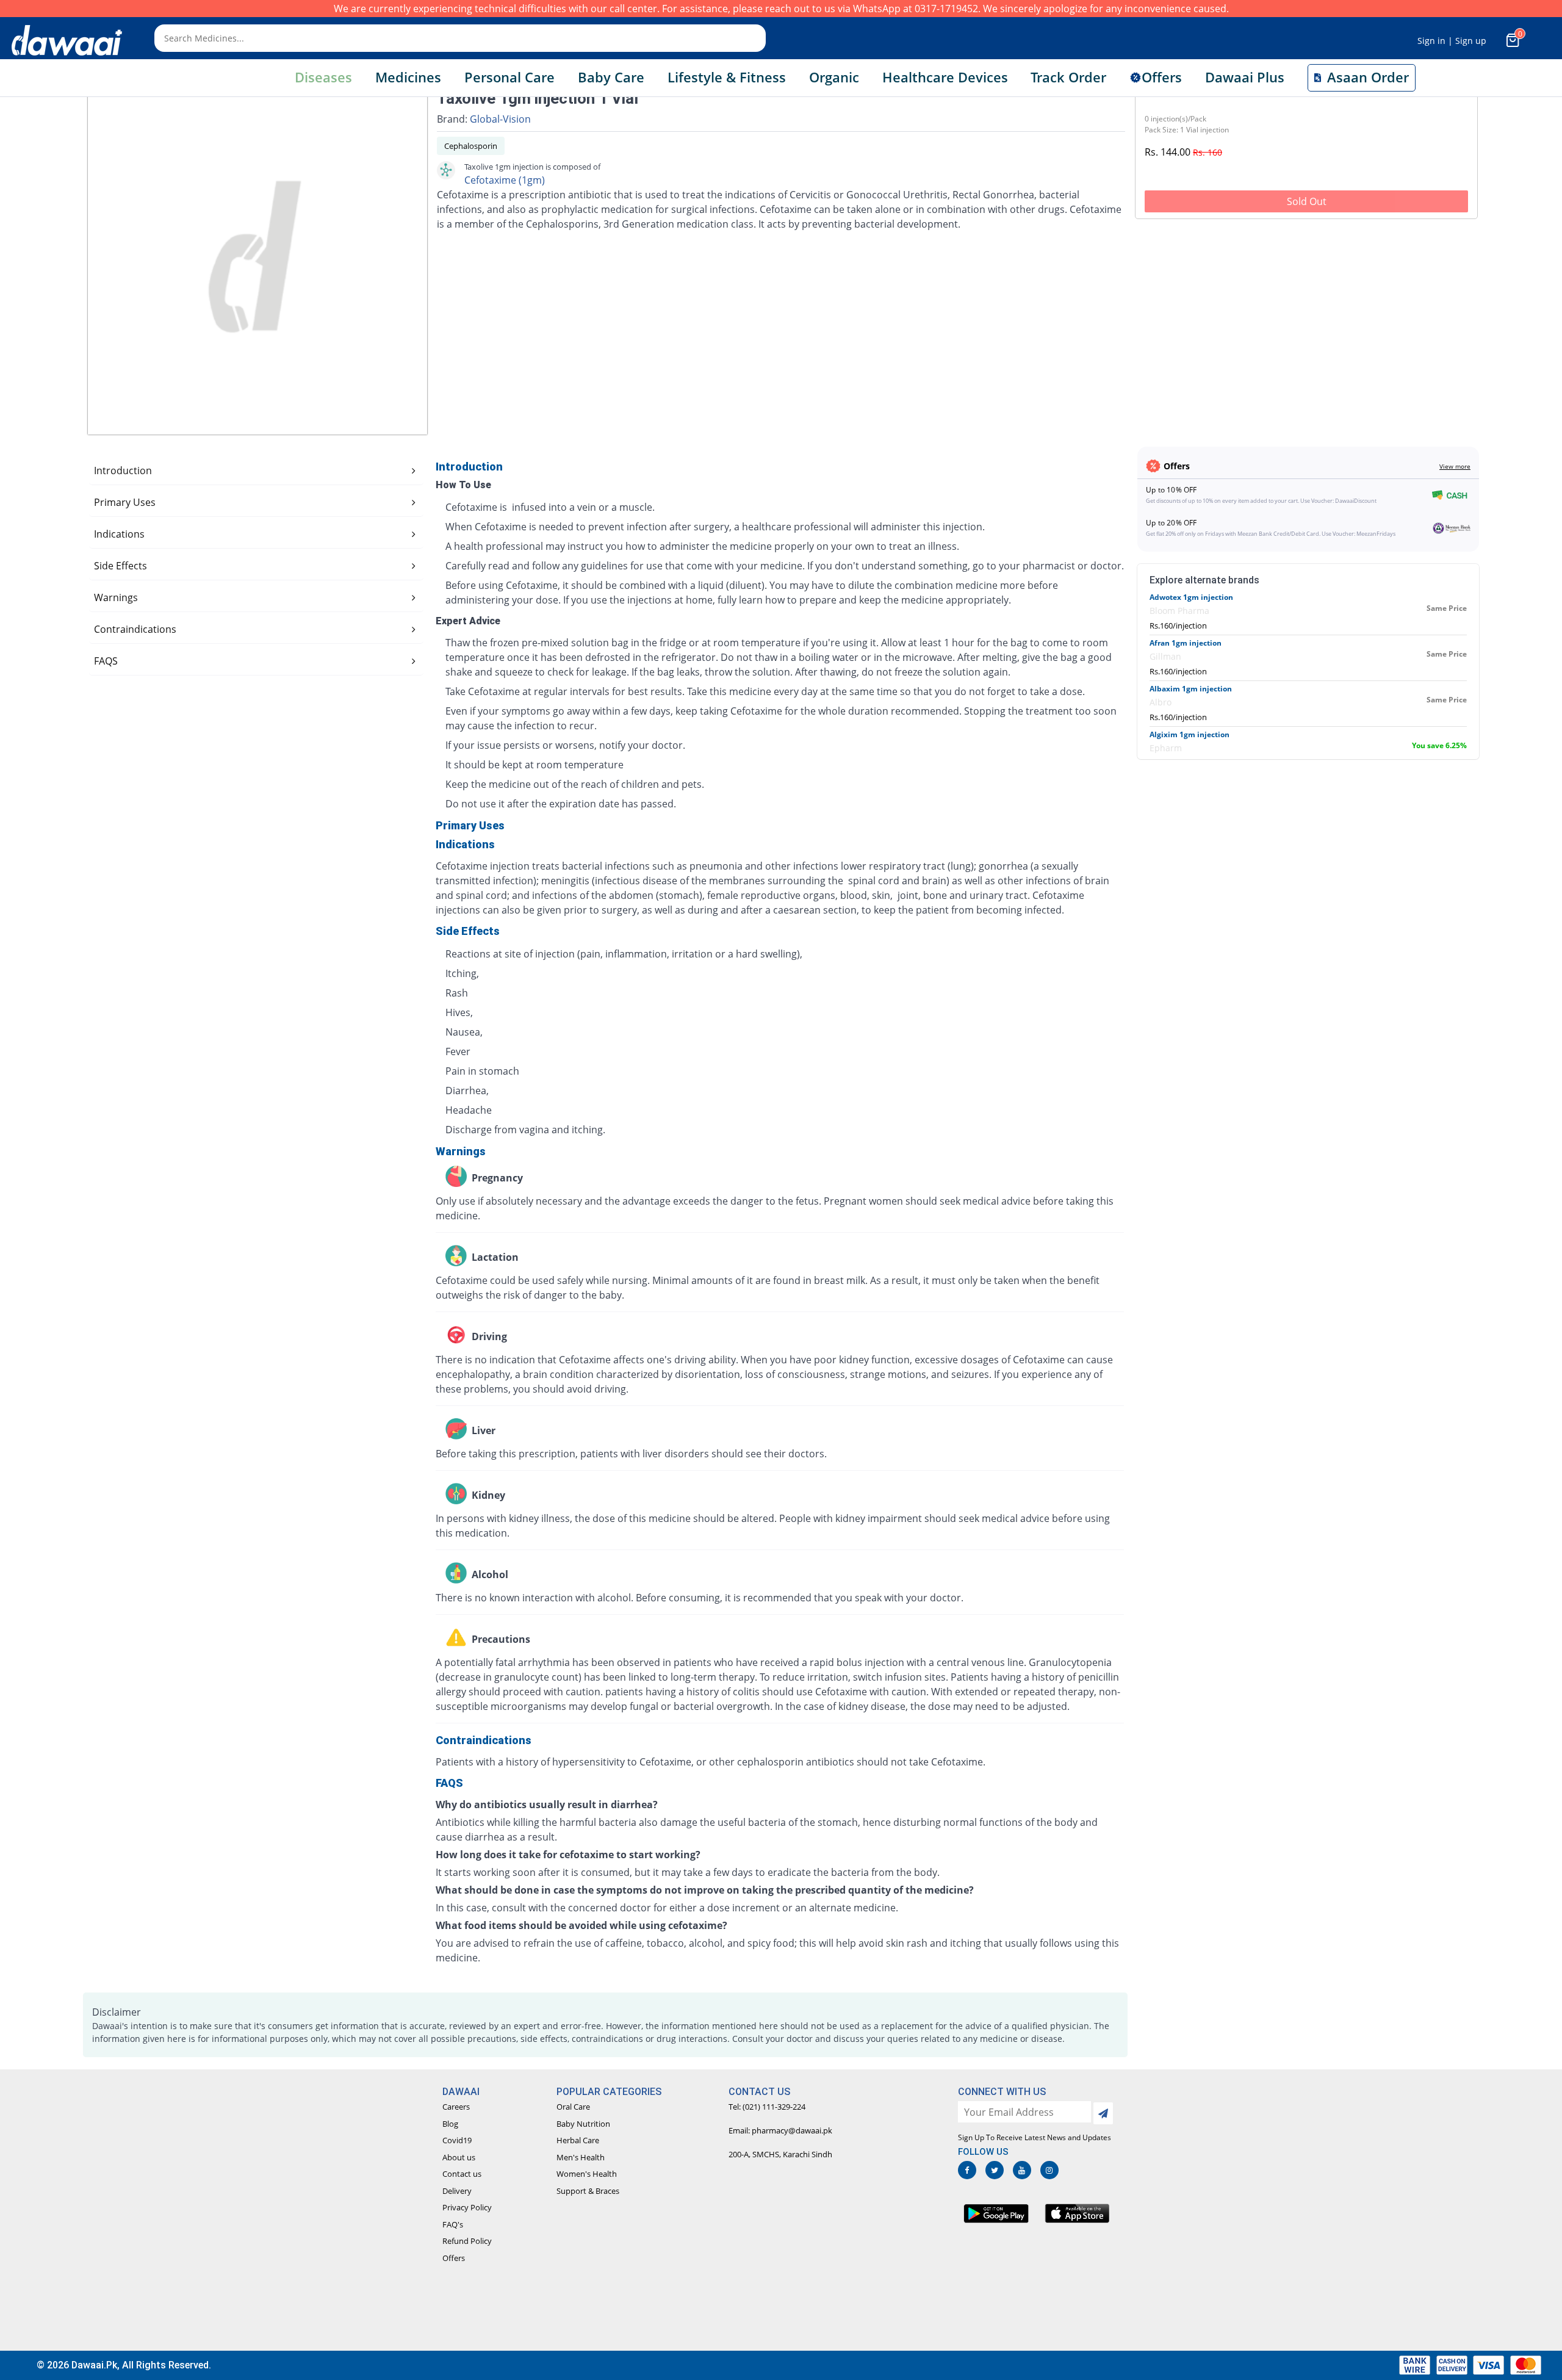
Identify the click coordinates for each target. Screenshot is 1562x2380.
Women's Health (587, 2174)
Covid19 (457, 2140)
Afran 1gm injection (1186, 643)
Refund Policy (467, 2241)
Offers (454, 2258)
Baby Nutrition (583, 2124)
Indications (119, 534)
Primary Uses (125, 502)
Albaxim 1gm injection (1191, 689)
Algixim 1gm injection (1189, 734)
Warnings (116, 597)
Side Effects (121, 566)
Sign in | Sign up (1452, 41)
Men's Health (581, 2157)
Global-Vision (500, 119)
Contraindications (135, 629)
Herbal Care (578, 2140)
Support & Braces (588, 2191)
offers (1162, 77)
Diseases (323, 77)
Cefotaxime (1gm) (505, 180)
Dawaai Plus (1245, 77)
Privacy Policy (467, 2207)
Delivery (457, 2191)
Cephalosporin (471, 146)
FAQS (106, 661)
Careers (456, 2107)
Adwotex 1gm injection (1191, 597)
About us (459, 2157)
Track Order (1068, 77)
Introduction (123, 471)
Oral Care (573, 2107)
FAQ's (453, 2224)
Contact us (462, 2174)
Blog (450, 2124)
